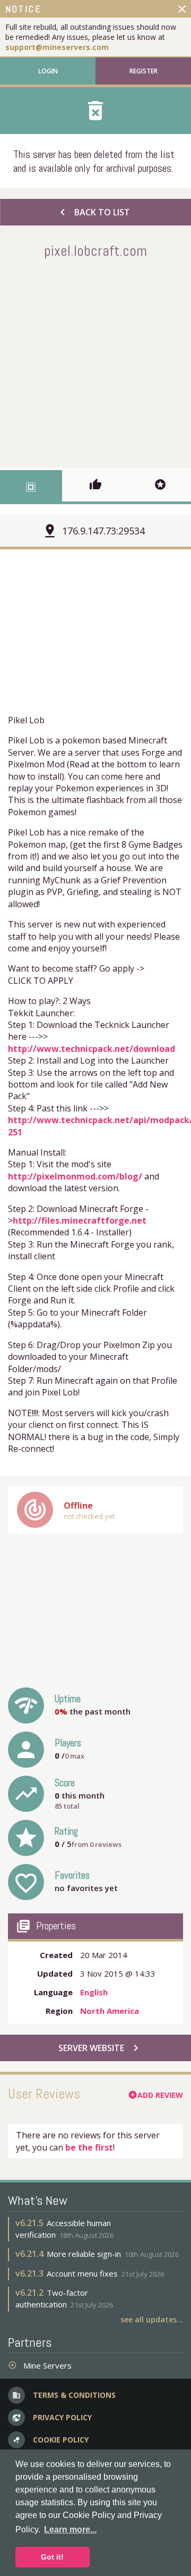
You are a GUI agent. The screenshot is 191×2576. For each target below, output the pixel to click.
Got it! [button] (52, 2557)
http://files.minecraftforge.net (80, 1220)
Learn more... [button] (70, 2529)
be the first (89, 2147)
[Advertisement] (95, 361)
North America (110, 2011)
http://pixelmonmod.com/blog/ (75, 1176)
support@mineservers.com (57, 47)
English (94, 1992)
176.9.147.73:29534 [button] (103, 531)
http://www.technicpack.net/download (92, 1049)
